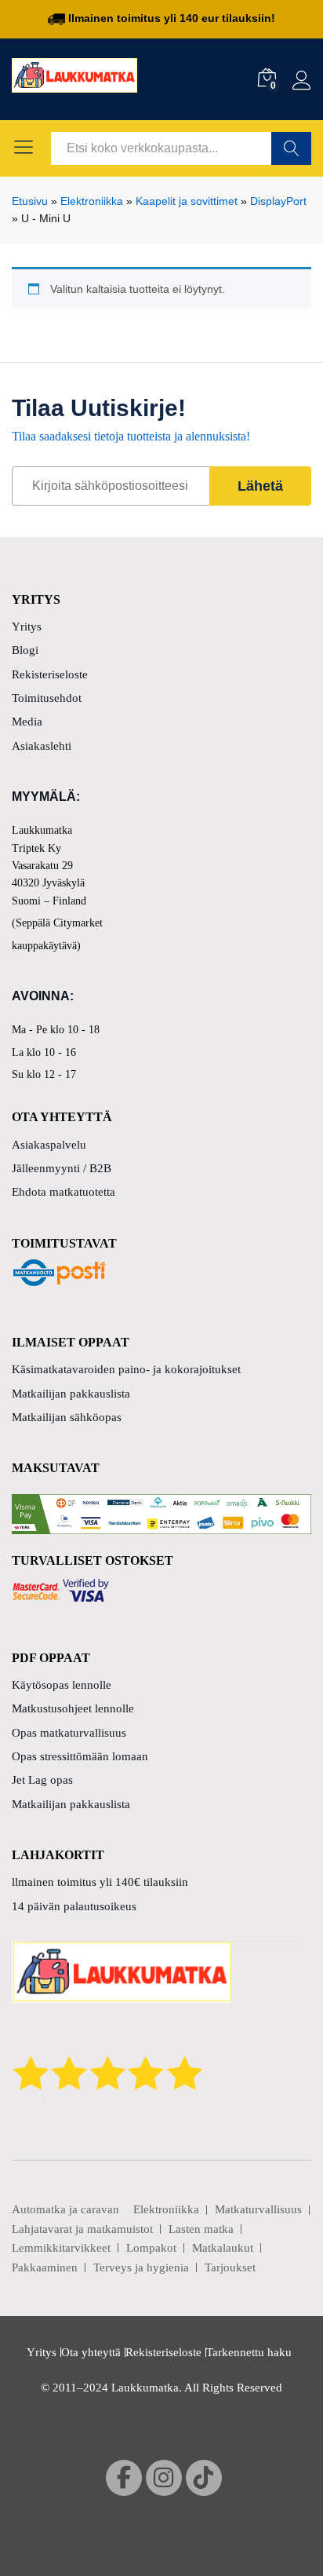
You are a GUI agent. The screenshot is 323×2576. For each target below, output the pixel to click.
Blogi (25, 650)
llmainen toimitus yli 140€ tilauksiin (100, 1882)
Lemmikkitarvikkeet (61, 2248)
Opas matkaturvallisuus (69, 1733)
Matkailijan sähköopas (67, 1417)
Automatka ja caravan (65, 2209)
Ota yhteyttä (91, 2352)
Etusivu (30, 201)
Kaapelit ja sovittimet (187, 201)
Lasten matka (201, 2229)
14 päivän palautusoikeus (74, 1906)
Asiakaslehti (42, 746)
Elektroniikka (92, 201)
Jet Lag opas (42, 1780)
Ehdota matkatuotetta (64, 1192)
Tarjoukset (230, 2267)
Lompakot (151, 2248)
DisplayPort (278, 201)
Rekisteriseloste (50, 674)
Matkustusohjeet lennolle (73, 1708)
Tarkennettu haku (249, 2352)
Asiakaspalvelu (49, 1145)
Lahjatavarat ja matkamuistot (82, 2229)
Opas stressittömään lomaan (80, 1756)
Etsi (291, 148)
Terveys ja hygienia (141, 2267)
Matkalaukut (223, 2248)
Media (27, 722)
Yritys (27, 627)
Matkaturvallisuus (258, 2209)
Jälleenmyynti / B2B (62, 1168)
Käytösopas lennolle (62, 1685)
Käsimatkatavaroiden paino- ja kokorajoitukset (126, 1369)
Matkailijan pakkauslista (71, 1394)
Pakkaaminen (45, 2267)
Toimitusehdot (47, 698)
